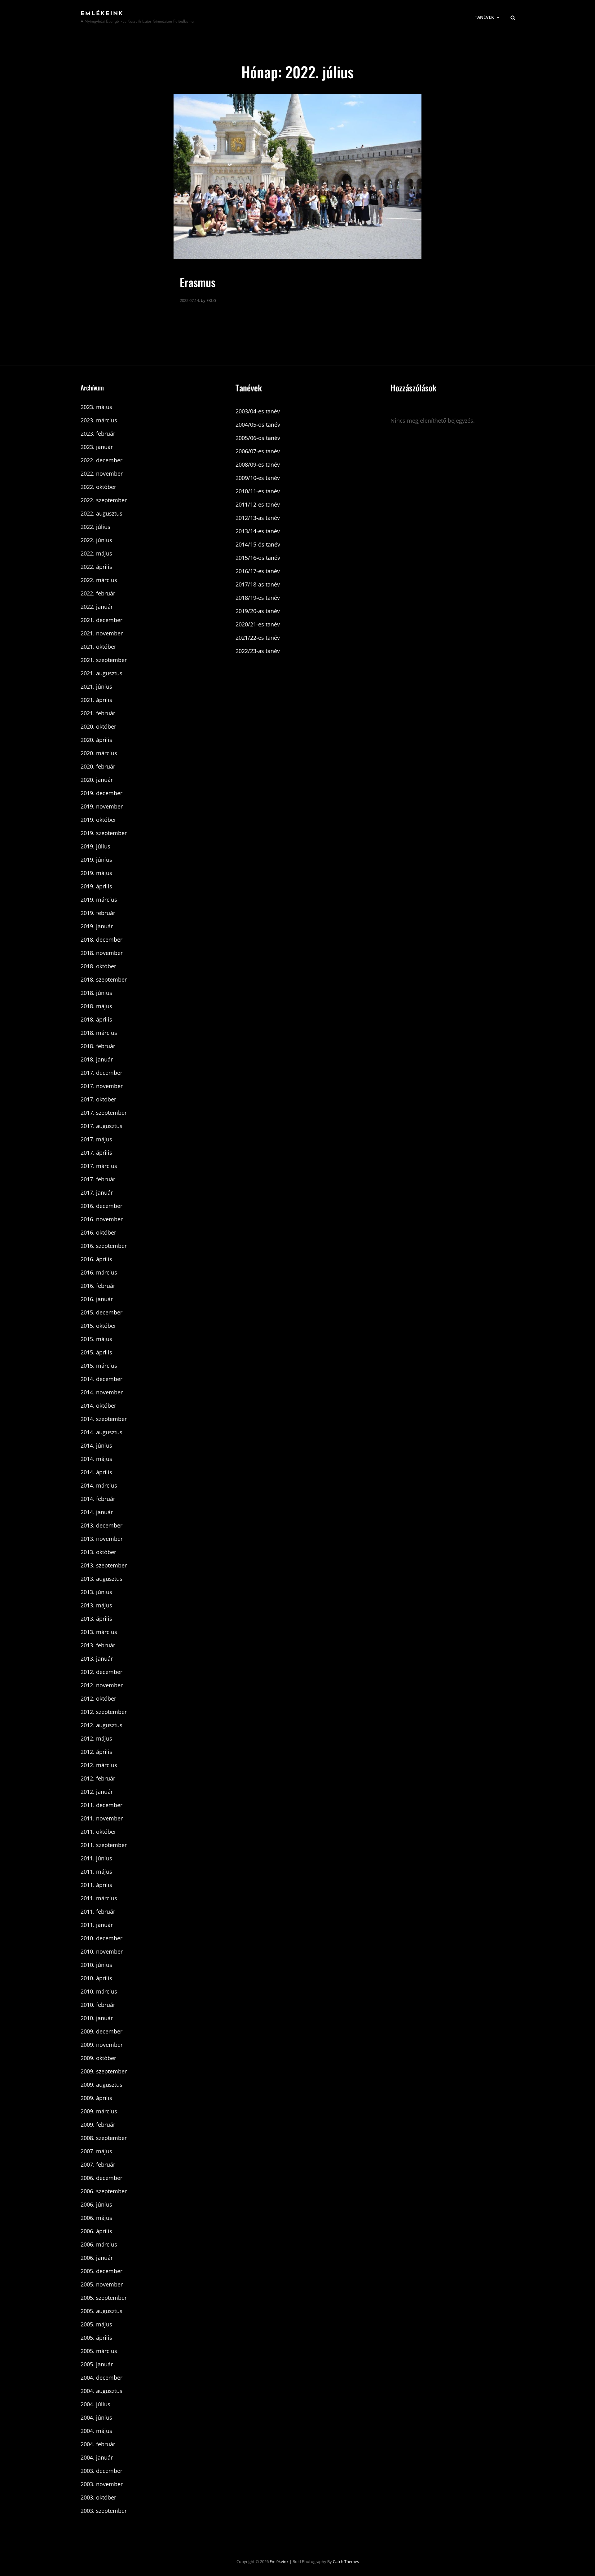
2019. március (99, 900)
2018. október (98, 966)
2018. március (99, 1033)
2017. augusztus (101, 1126)
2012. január (97, 1792)
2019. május (96, 873)
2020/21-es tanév (258, 624)
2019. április (96, 886)
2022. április (96, 567)
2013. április (96, 1619)
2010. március (99, 1991)
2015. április (96, 1352)
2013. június (96, 1592)
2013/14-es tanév (258, 531)
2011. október (98, 1832)
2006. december (101, 2178)
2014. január (97, 1512)
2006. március (99, 2244)
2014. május (96, 1459)
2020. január (97, 780)
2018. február (98, 1046)
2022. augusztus (101, 513)
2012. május (96, 1738)
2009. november (102, 2045)
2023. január (97, 447)
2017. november (102, 1086)
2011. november (102, 1818)
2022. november (102, 473)
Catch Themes (346, 2561)
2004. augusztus (101, 2391)
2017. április (96, 1153)
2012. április (96, 1752)
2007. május (96, 2151)
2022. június (96, 540)
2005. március (99, 2351)
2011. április (96, 1885)
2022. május (96, 553)
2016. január (97, 1299)
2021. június (96, 686)
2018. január (97, 1059)
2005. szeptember (104, 2298)
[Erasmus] (297, 176)
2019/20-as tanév (258, 611)
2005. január (97, 2364)
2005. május (96, 2324)
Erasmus (198, 282)
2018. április (96, 1019)
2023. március (99, 420)
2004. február (98, 2444)
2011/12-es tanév (258, 504)
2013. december (101, 1525)
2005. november (102, 2284)
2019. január (97, 926)
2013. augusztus (101, 1579)
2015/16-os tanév (258, 558)
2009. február (98, 2125)
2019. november (102, 806)
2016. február (98, 1286)
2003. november (102, 2484)
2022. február (98, 593)
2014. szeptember (104, 1419)
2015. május (96, 1339)
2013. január (97, 1658)
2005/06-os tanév (258, 438)
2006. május (96, 2218)
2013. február (98, 1645)
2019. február (98, 913)
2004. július (95, 2404)
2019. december (101, 793)
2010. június (96, 1965)
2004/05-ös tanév (258, 425)
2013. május (96, 1605)
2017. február (98, 1179)
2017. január (97, 1192)
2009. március (99, 2111)
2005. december (101, 2271)
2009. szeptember (104, 2071)
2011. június (96, 1858)
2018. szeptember (104, 979)
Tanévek (484, 17)
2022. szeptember (104, 500)
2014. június (96, 1445)
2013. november (102, 1539)
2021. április (96, 700)
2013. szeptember (104, 1565)
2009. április (96, 2098)
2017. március (99, 1166)
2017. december (101, 1073)
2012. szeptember (104, 1712)
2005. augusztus (101, 2311)
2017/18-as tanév (258, 584)
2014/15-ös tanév (258, 544)
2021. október (98, 647)
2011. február (98, 1911)
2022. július (95, 527)
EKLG (211, 300)
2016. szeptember (104, 1246)
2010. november (102, 1951)
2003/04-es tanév (258, 411)
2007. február (98, 2164)
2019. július (95, 846)
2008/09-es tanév (258, 464)
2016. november (102, 1219)
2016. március (99, 1272)
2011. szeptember (104, 1845)
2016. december (101, 1206)
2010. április (96, 1978)
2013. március (99, 1632)
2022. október (98, 487)
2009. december (101, 2031)
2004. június (96, 2417)
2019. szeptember (104, 833)
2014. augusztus (101, 1432)
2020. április (96, 740)
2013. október (98, 1552)
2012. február (98, 1778)
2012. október (98, 1698)
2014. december (101, 1379)
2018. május (96, 1006)
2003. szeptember (104, 2511)
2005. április (96, 2338)
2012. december (101, 1672)
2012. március (99, 1765)
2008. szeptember (104, 2138)
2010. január (97, 2018)
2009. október (98, 2058)
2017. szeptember (104, 1113)
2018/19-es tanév (258, 598)
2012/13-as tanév (258, 518)
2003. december (101, 2471)
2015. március (99, 1366)
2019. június (96, 860)
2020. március (99, 753)
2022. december (101, 460)
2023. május (96, 407)
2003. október (98, 2497)
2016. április (96, 1259)
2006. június (96, 2204)
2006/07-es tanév (258, 451)
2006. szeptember (104, 2191)
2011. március (99, 1898)
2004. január (97, 2457)
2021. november (102, 633)
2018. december (101, 939)
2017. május (96, 1139)
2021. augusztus (101, 673)
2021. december (101, 620)
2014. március (99, 1485)
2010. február (98, 2005)
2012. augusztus (101, 1725)
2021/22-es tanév (258, 638)
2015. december (101, 1312)
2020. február (98, 766)
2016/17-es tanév (258, 571)
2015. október (98, 1326)
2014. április (96, 1472)
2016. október (98, 1232)
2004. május (96, 2431)
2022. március (99, 580)
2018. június (96, 993)
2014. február (98, 1499)
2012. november (102, 1685)
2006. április (96, 2231)
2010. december (101, 1938)
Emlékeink (102, 14)
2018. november (102, 953)
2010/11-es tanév (258, 491)
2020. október (98, 726)
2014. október (98, 1406)
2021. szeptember (104, 660)
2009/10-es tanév (258, 478)
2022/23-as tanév (258, 651)
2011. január (97, 1925)
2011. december (101, 1805)
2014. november (102, 1392)
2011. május (96, 1872)
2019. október (98, 820)
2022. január (97, 607)
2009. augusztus (101, 2085)
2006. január (97, 2258)
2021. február (98, 713)
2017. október (98, 1099)
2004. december (101, 2378)
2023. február (98, 434)
